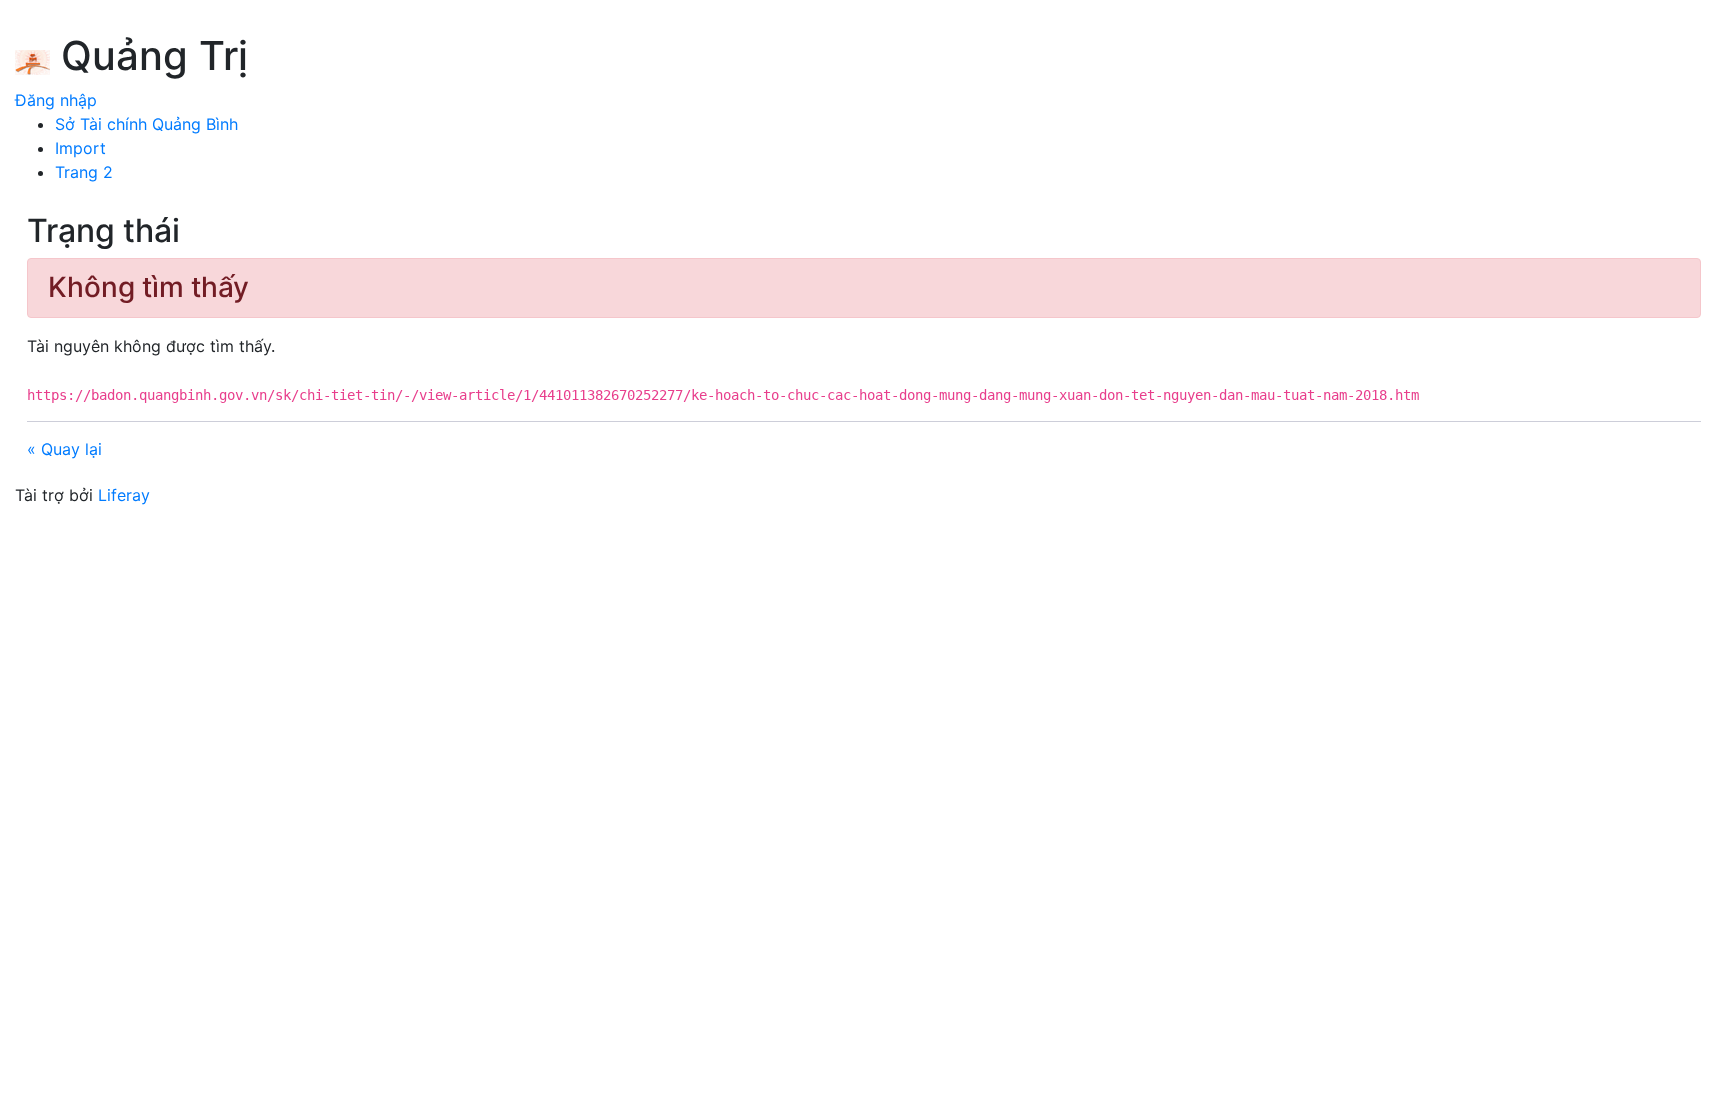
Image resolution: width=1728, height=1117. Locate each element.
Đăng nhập (56, 100)
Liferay (124, 495)
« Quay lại (64, 449)
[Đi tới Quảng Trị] (32, 59)
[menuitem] (146, 124)
